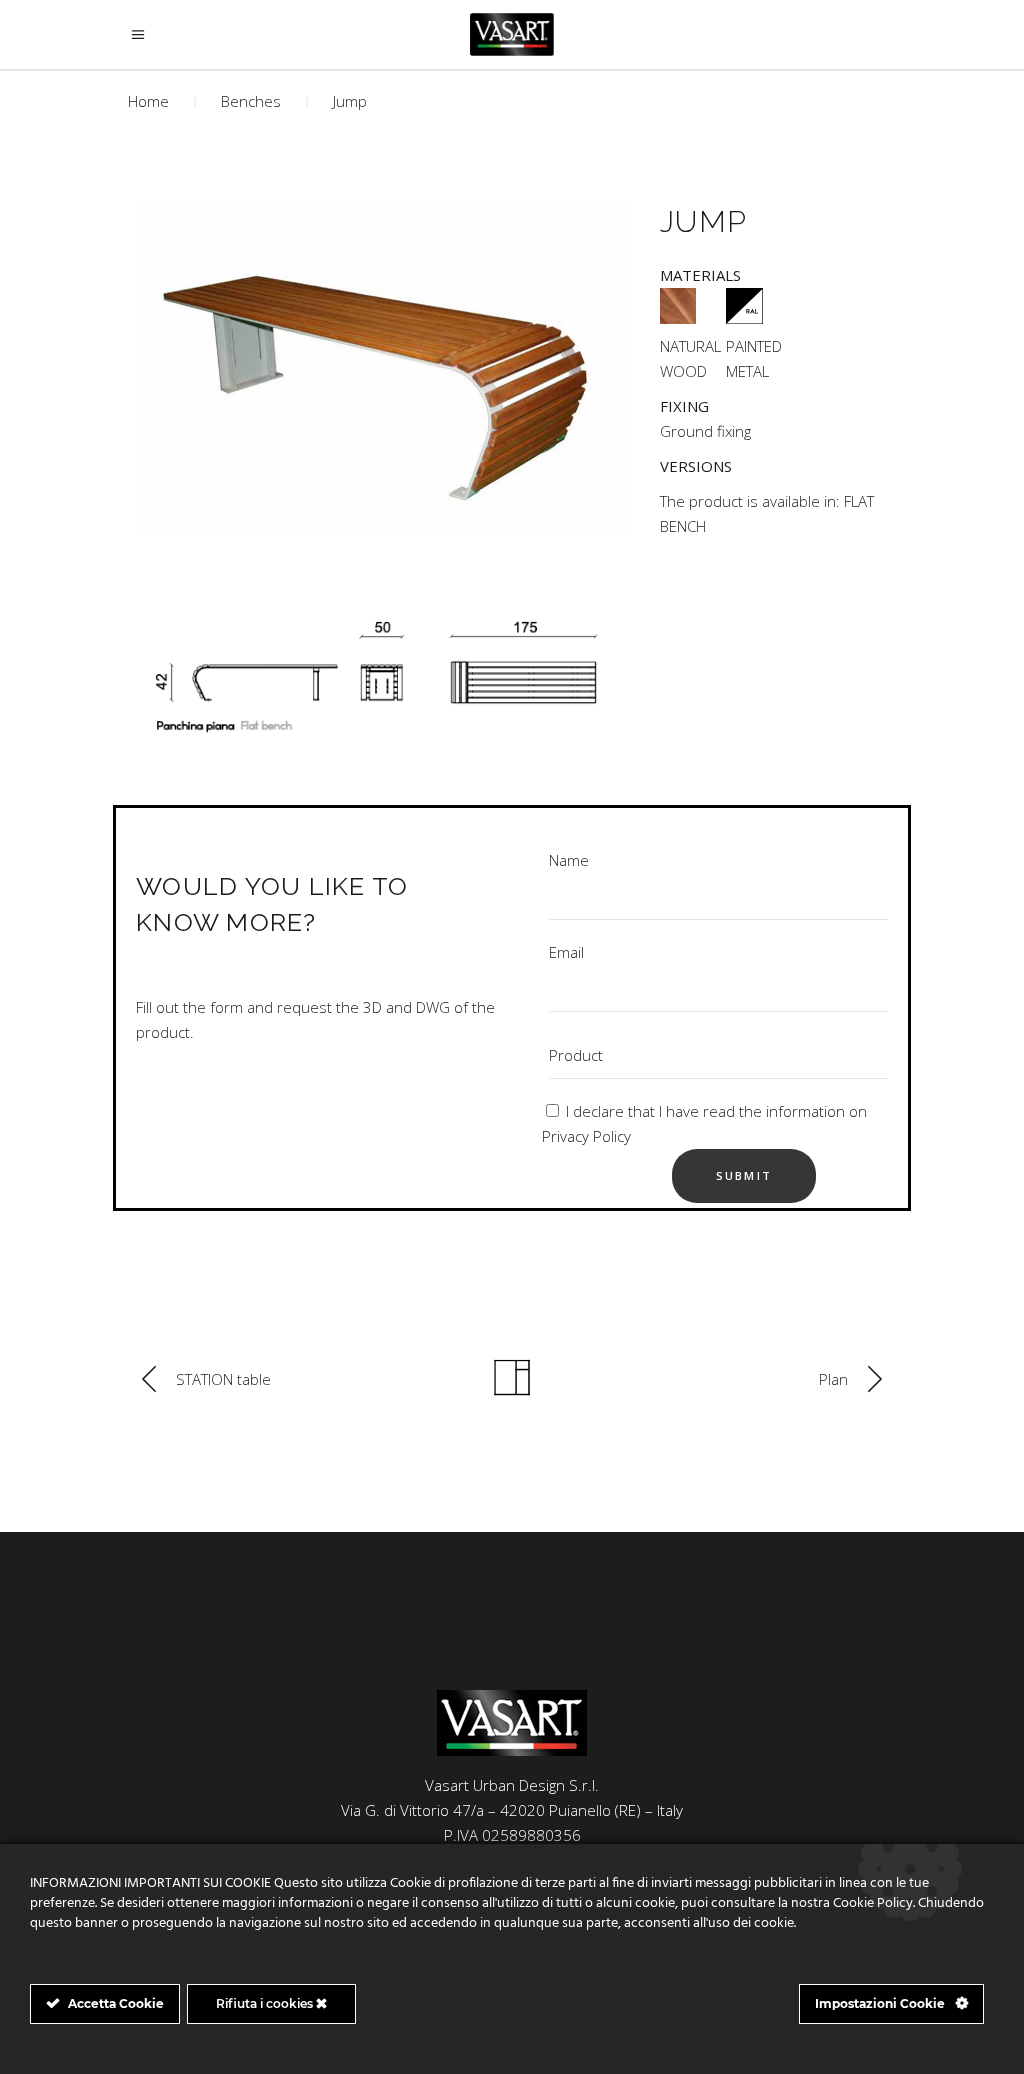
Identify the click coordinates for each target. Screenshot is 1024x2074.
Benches (251, 101)
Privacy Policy (586, 1136)
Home (148, 101)
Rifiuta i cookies (266, 2003)
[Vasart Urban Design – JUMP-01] (379, 369)
